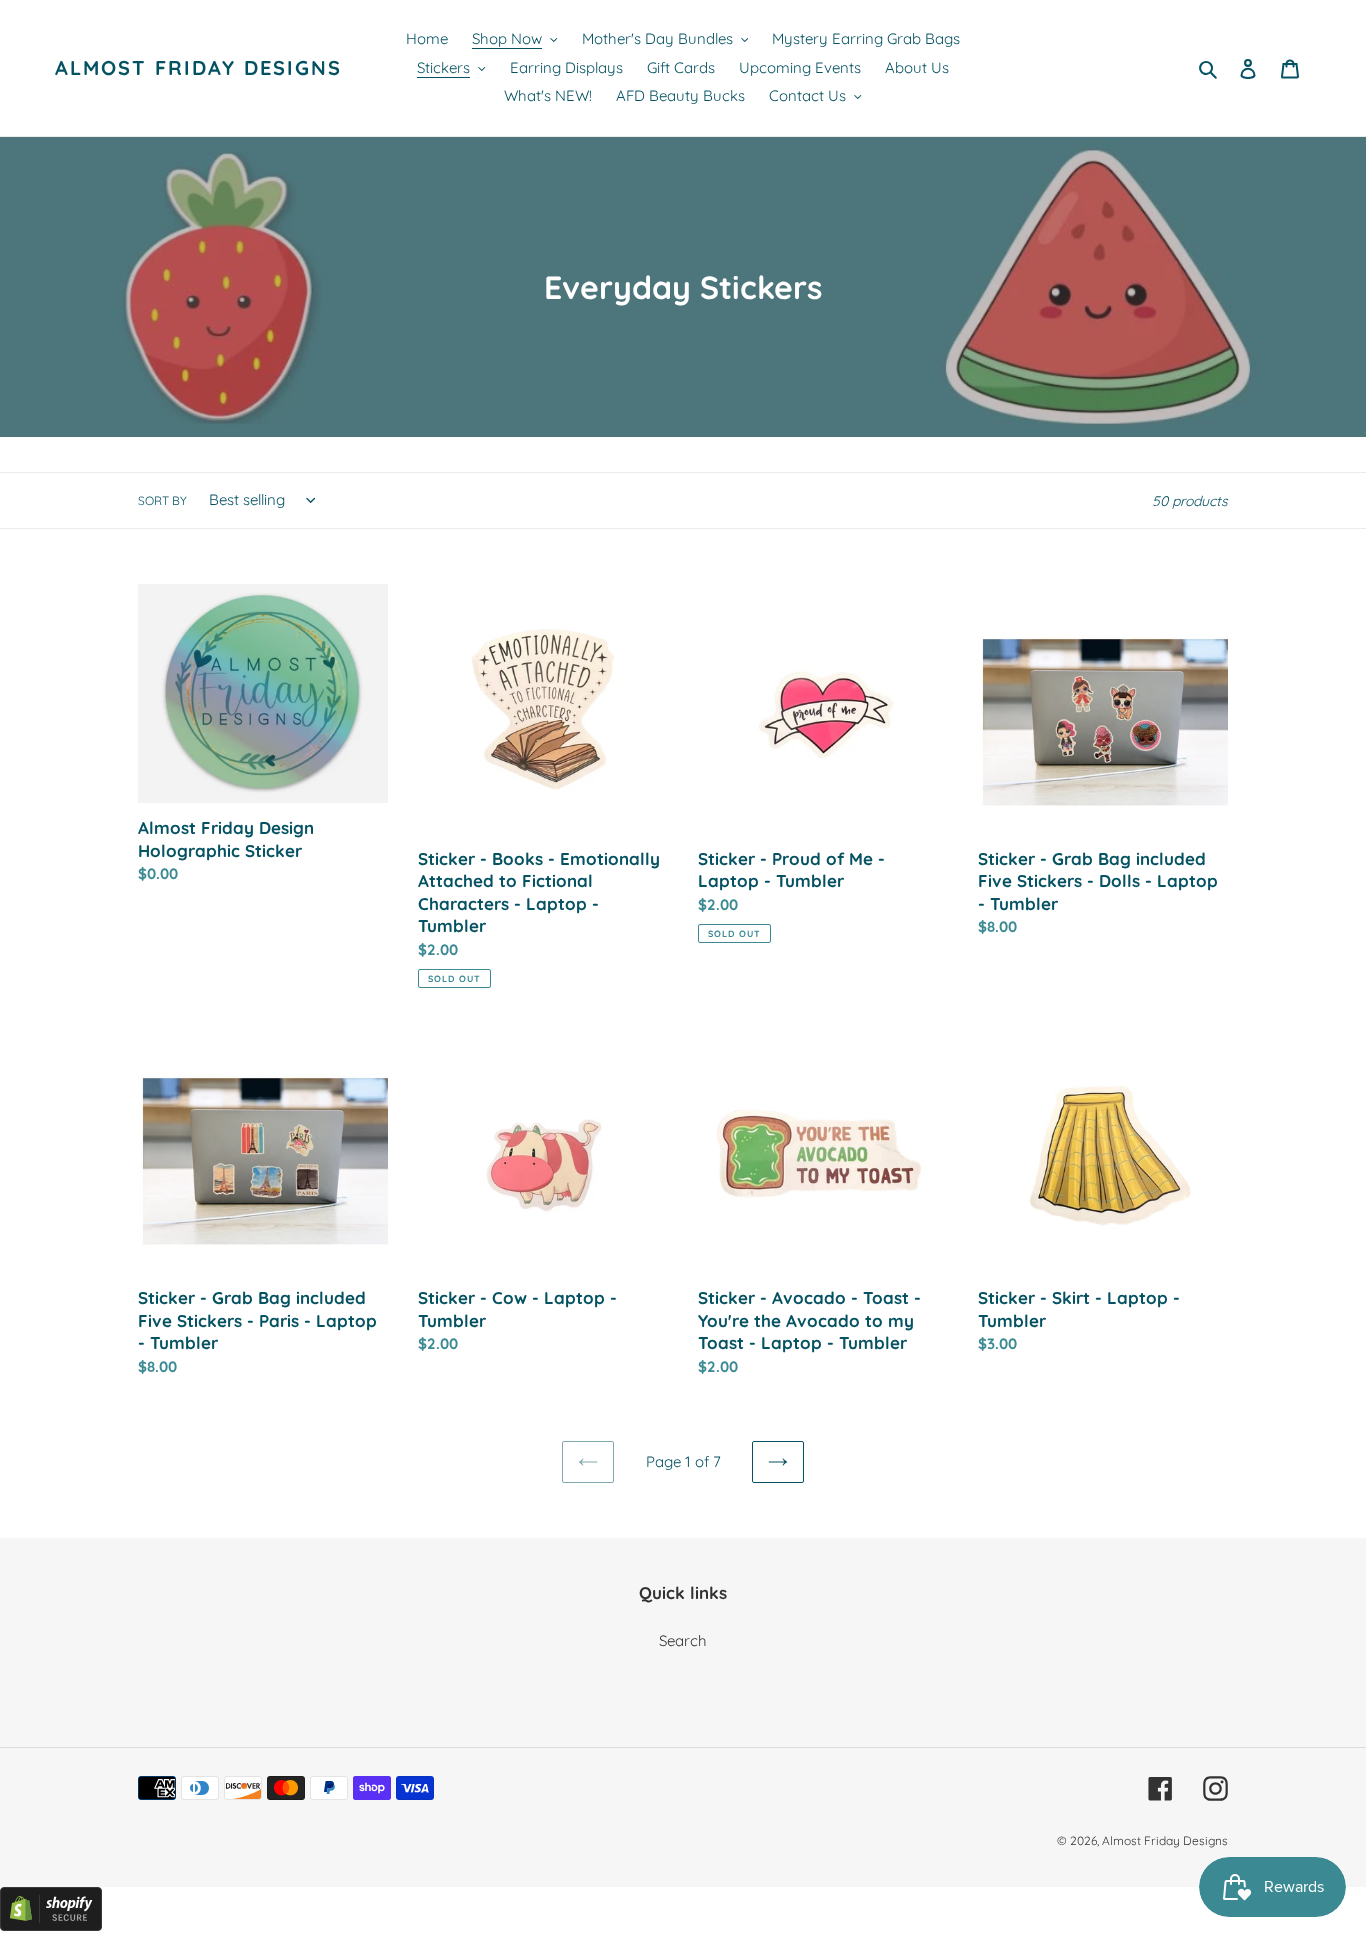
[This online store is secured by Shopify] (51, 1925)
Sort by (162, 500)
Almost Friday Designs (198, 68)
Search (683, 1640)
